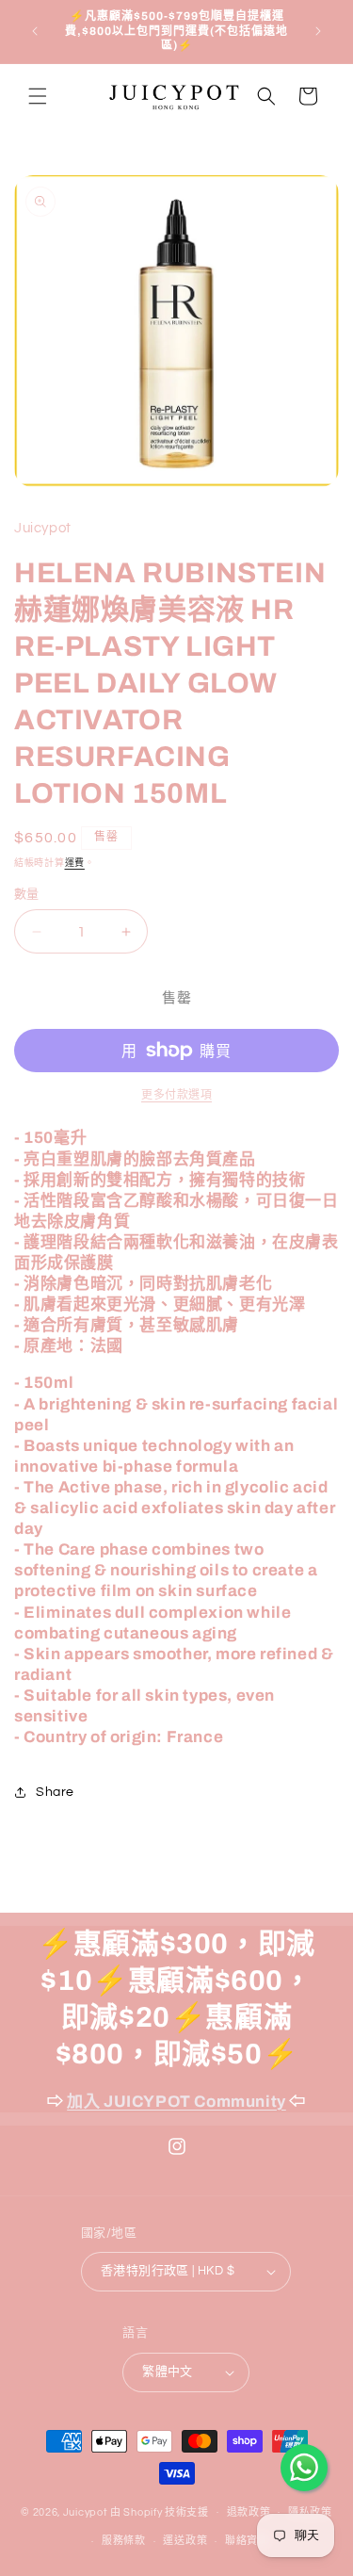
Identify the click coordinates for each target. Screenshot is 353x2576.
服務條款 (124, 2541)
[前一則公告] (35, 31)
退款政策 (249, 2512)
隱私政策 (310, 2512)
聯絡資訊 (247, 2541)
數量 (27, 894)
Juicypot (86, 2511)
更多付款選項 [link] (176, 1095)
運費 (75, 863)
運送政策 (185, 2541)
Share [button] (55, 1792)
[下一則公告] (318, 31)
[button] (38, 96)
